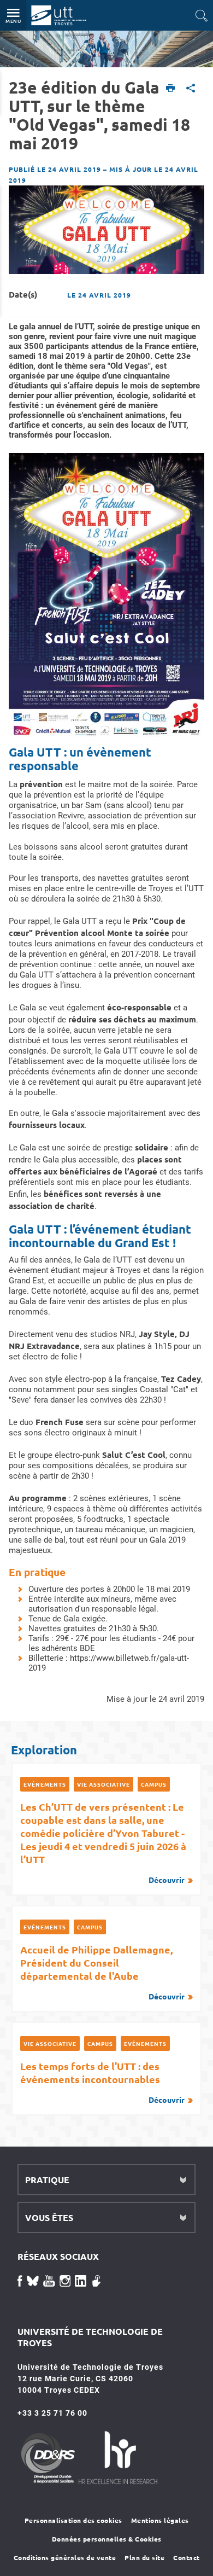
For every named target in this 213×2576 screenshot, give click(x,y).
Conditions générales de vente (65, 2557)
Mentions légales (160, 2520)
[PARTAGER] (191, 89)
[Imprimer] (171, 89)
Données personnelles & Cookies (107, 2539)
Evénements (45, 1784)
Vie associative (103, 1784)
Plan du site (144, 2557)
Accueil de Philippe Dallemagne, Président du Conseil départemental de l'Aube (102, 1972)
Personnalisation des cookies (73, 2520)
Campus (154, 1784)
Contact (187, 2557)
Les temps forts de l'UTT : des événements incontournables (102, 2082)
